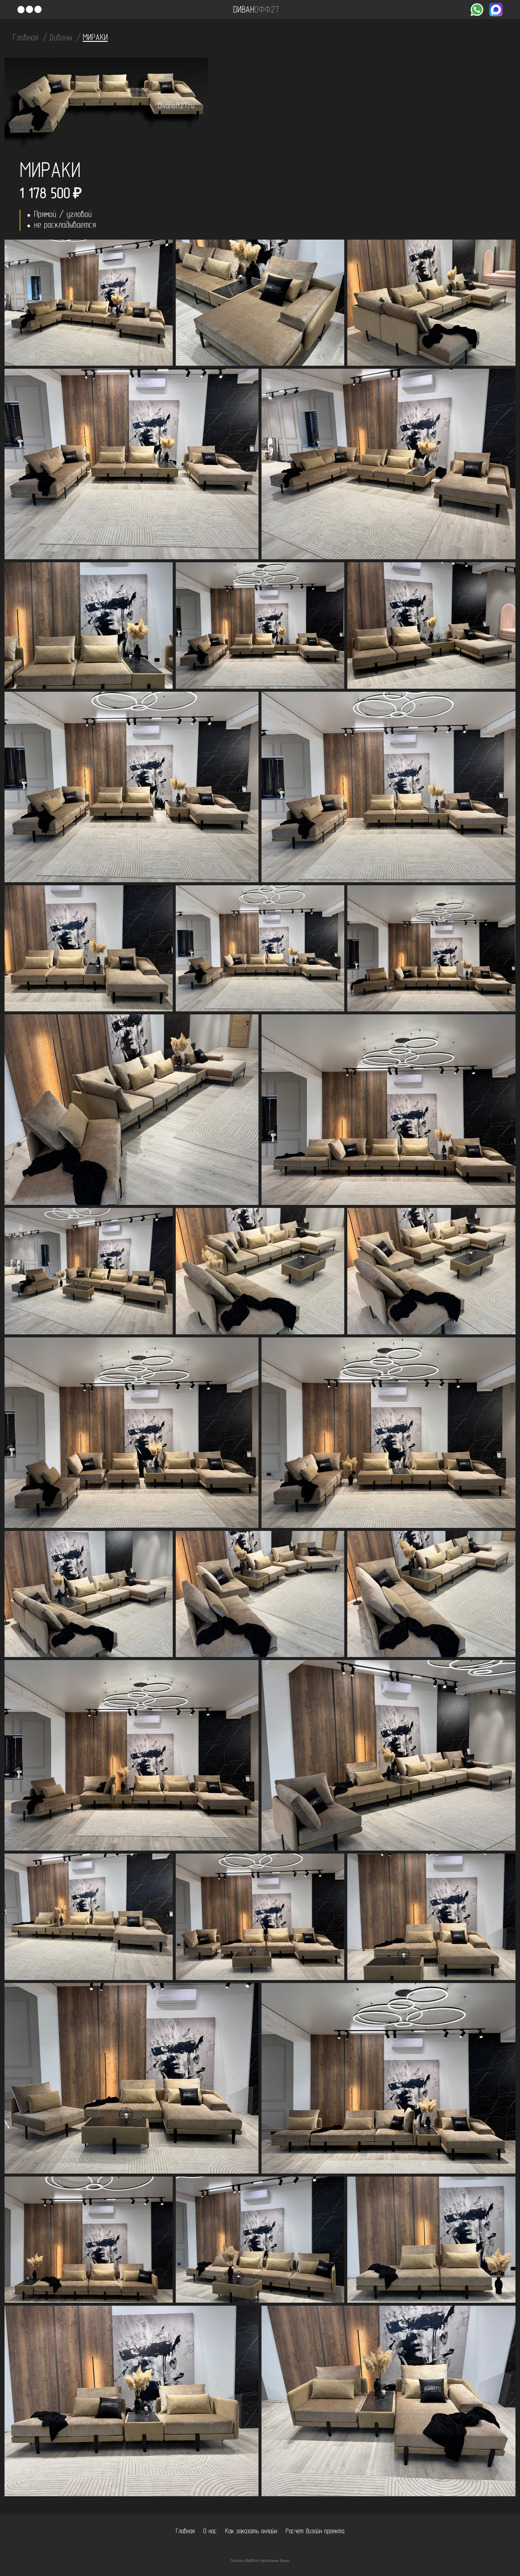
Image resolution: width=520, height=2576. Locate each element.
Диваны (62, 38)
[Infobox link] (477, 10)
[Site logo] (256, 10)
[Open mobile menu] (29, 10)
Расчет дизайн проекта (315, 2532)
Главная (27, 38)
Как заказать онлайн (251, 2532)
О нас (210, 2532)
